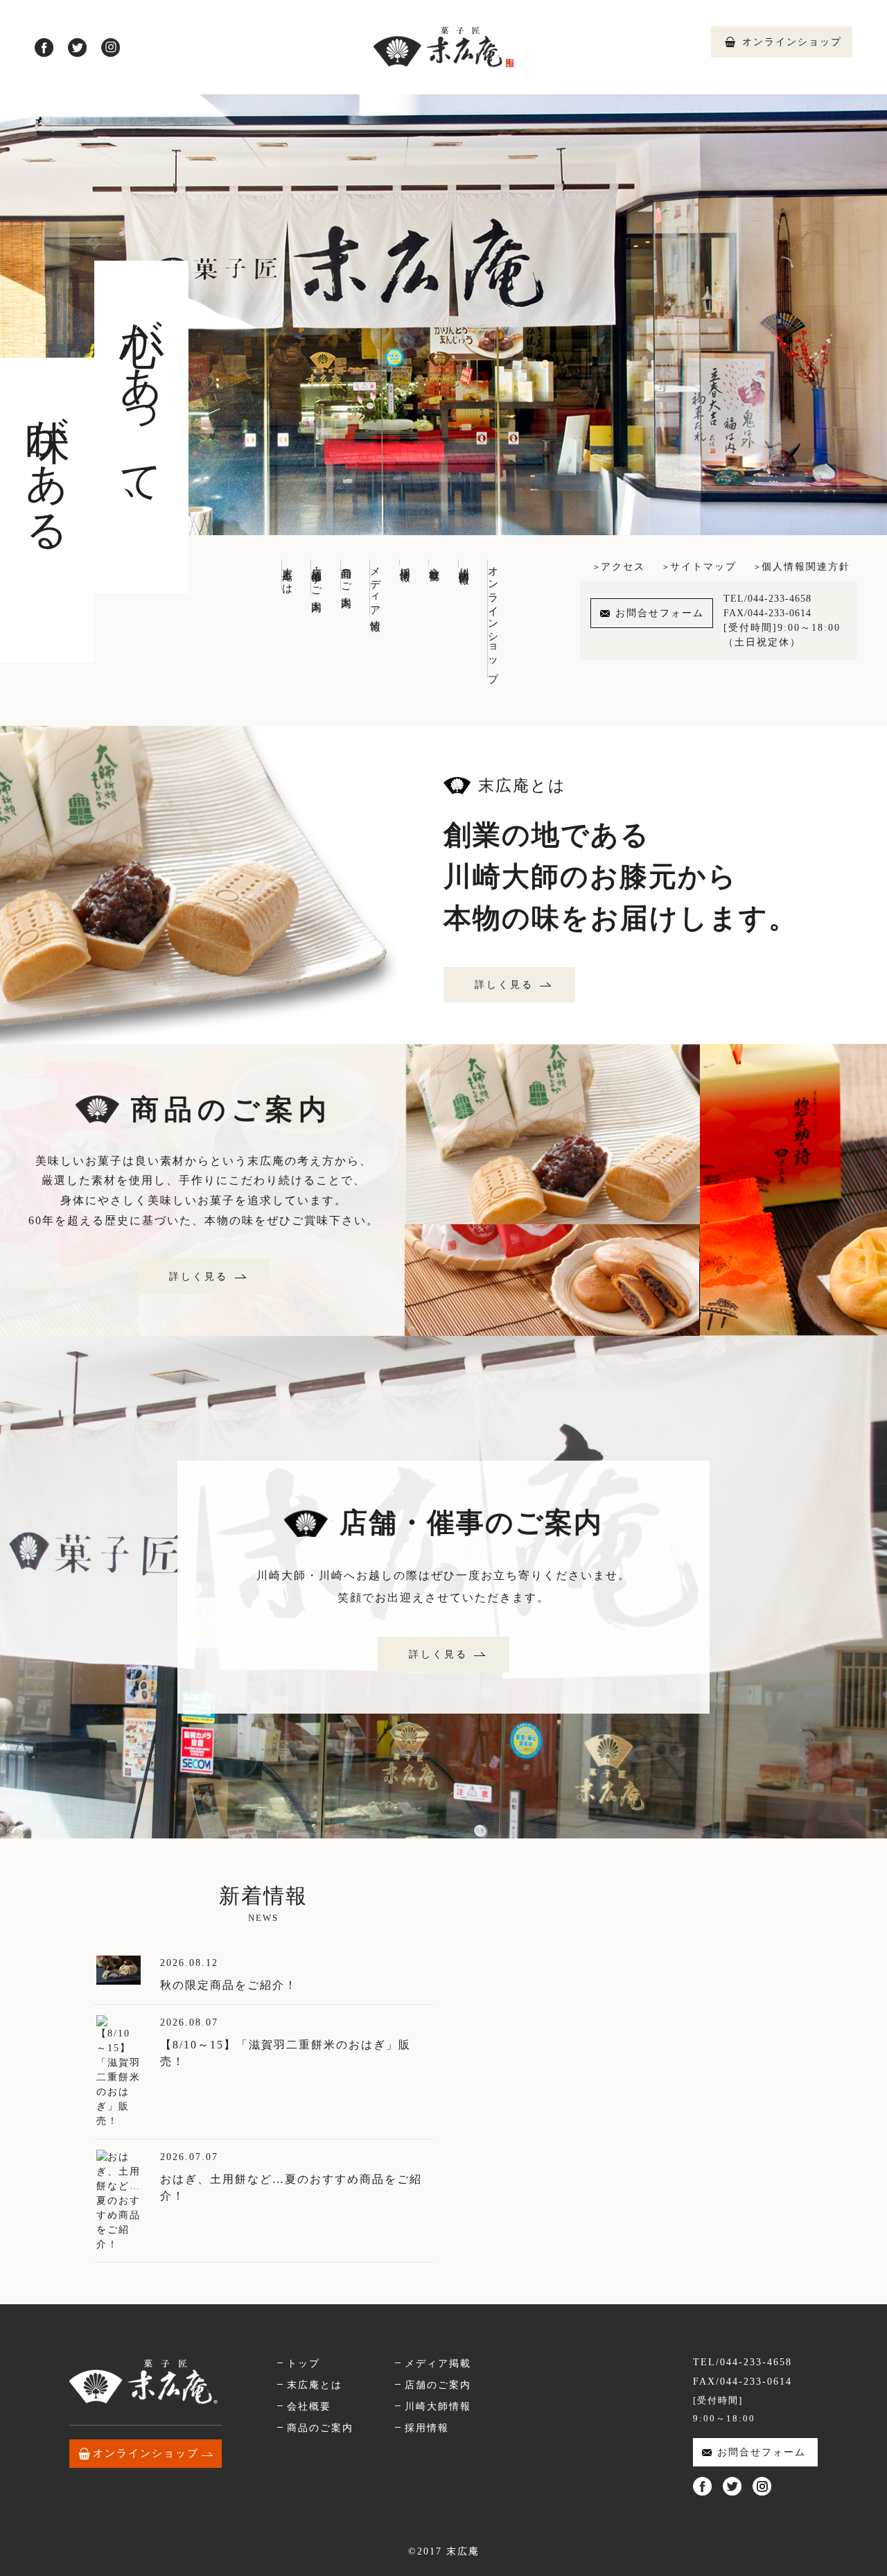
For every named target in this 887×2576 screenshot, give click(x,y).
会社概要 (434, 562)
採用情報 (405, 562)
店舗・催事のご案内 (317, 577)
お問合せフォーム (660, 613)
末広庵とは (288, 575)
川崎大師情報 (464, 564)
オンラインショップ (792, 42)
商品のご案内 (346, 575)
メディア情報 (376, 587)
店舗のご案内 (438, 2385)
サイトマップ (703, 567)
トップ (304, 2364)
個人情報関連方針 (806, 567)
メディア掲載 (438, 2364)
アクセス (623, 567)
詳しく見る (504, 985)
